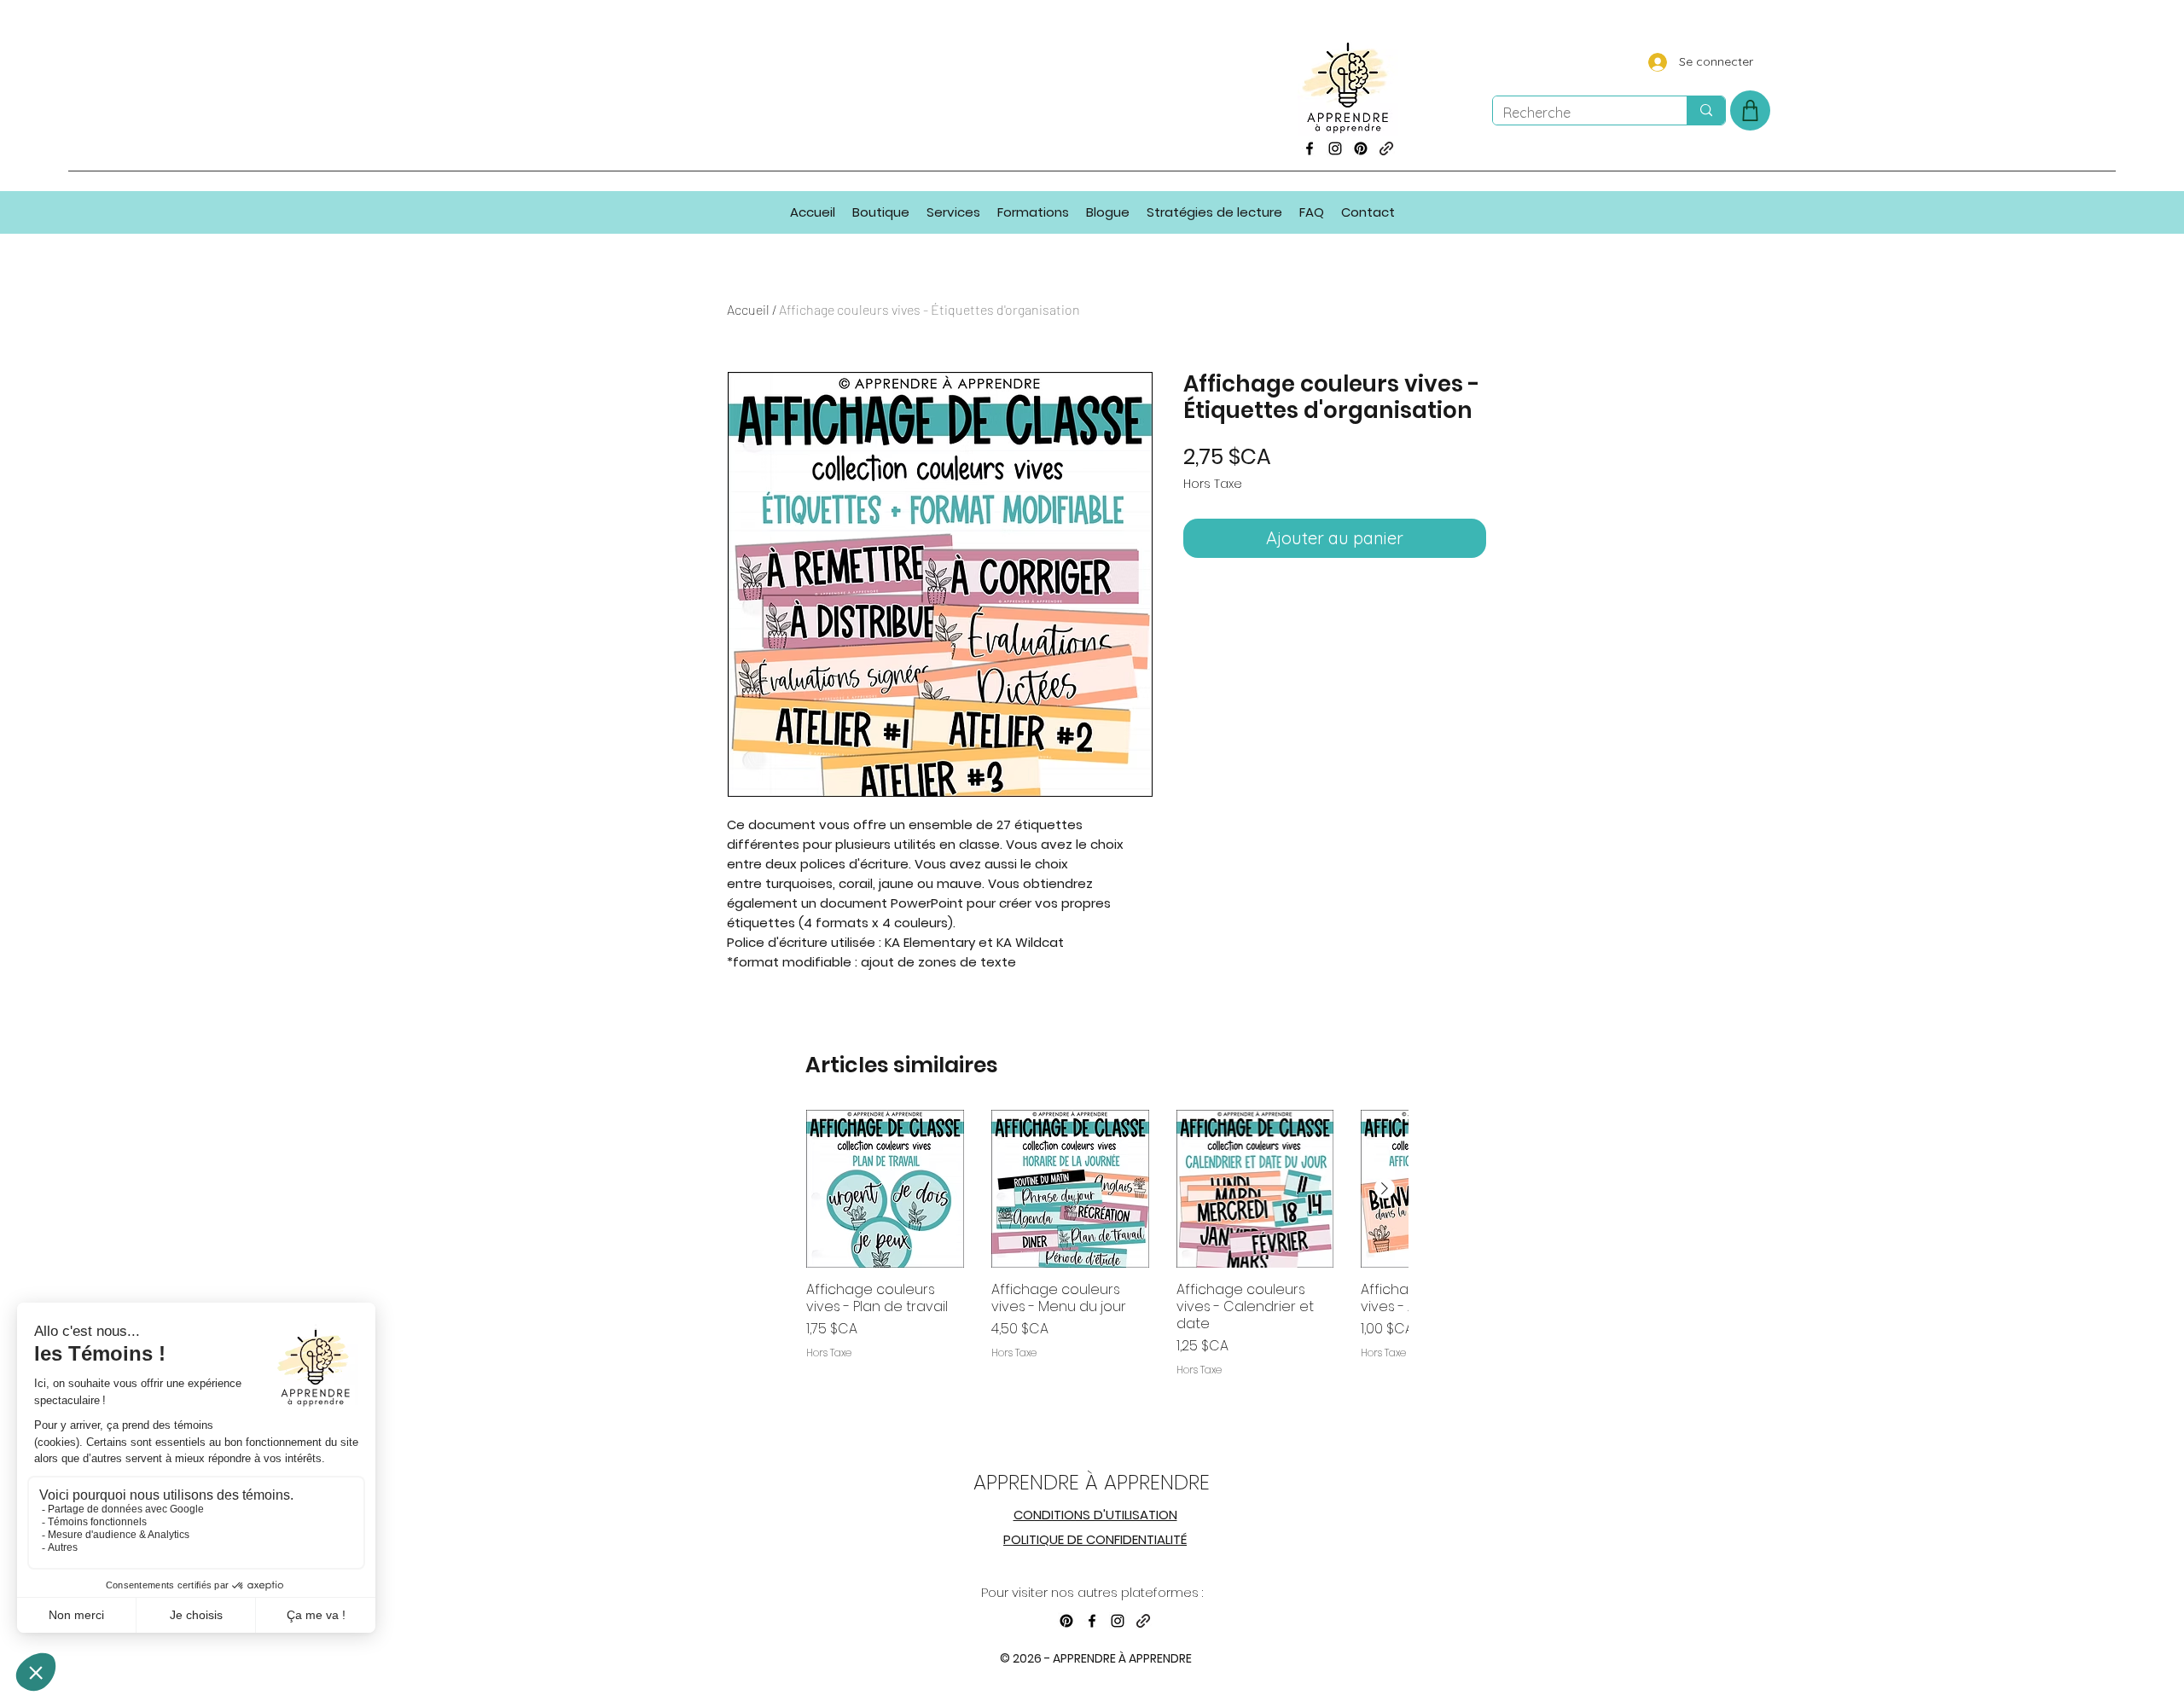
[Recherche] (1706, 110)
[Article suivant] (1385, 1188)
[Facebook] (1310, 148)
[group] (1107, 1265)
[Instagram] (1335, 148)
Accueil (748, 309)
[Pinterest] (1361, 148)
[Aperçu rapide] (885, 1189)
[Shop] (1750, 110)
